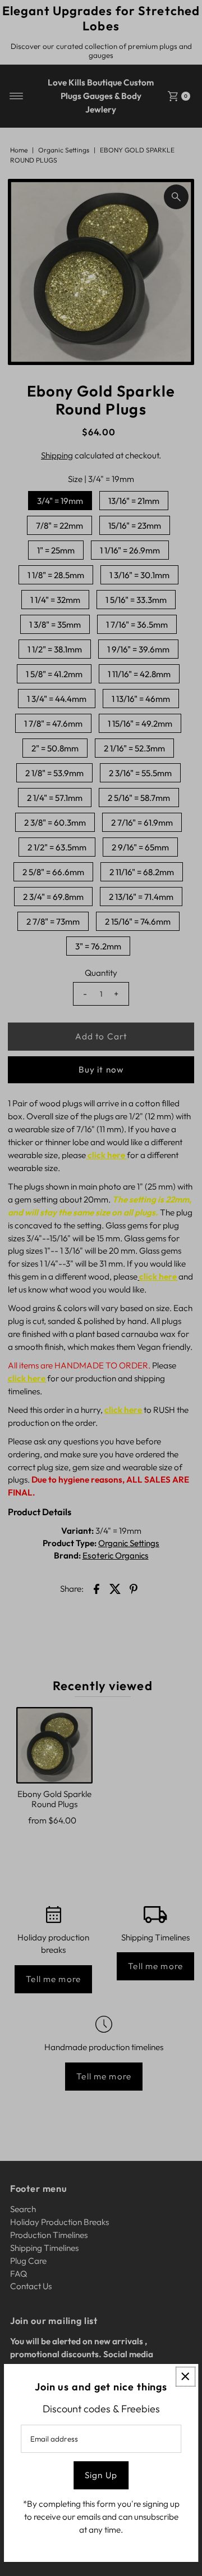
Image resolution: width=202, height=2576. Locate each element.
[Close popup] (185, 2377)
